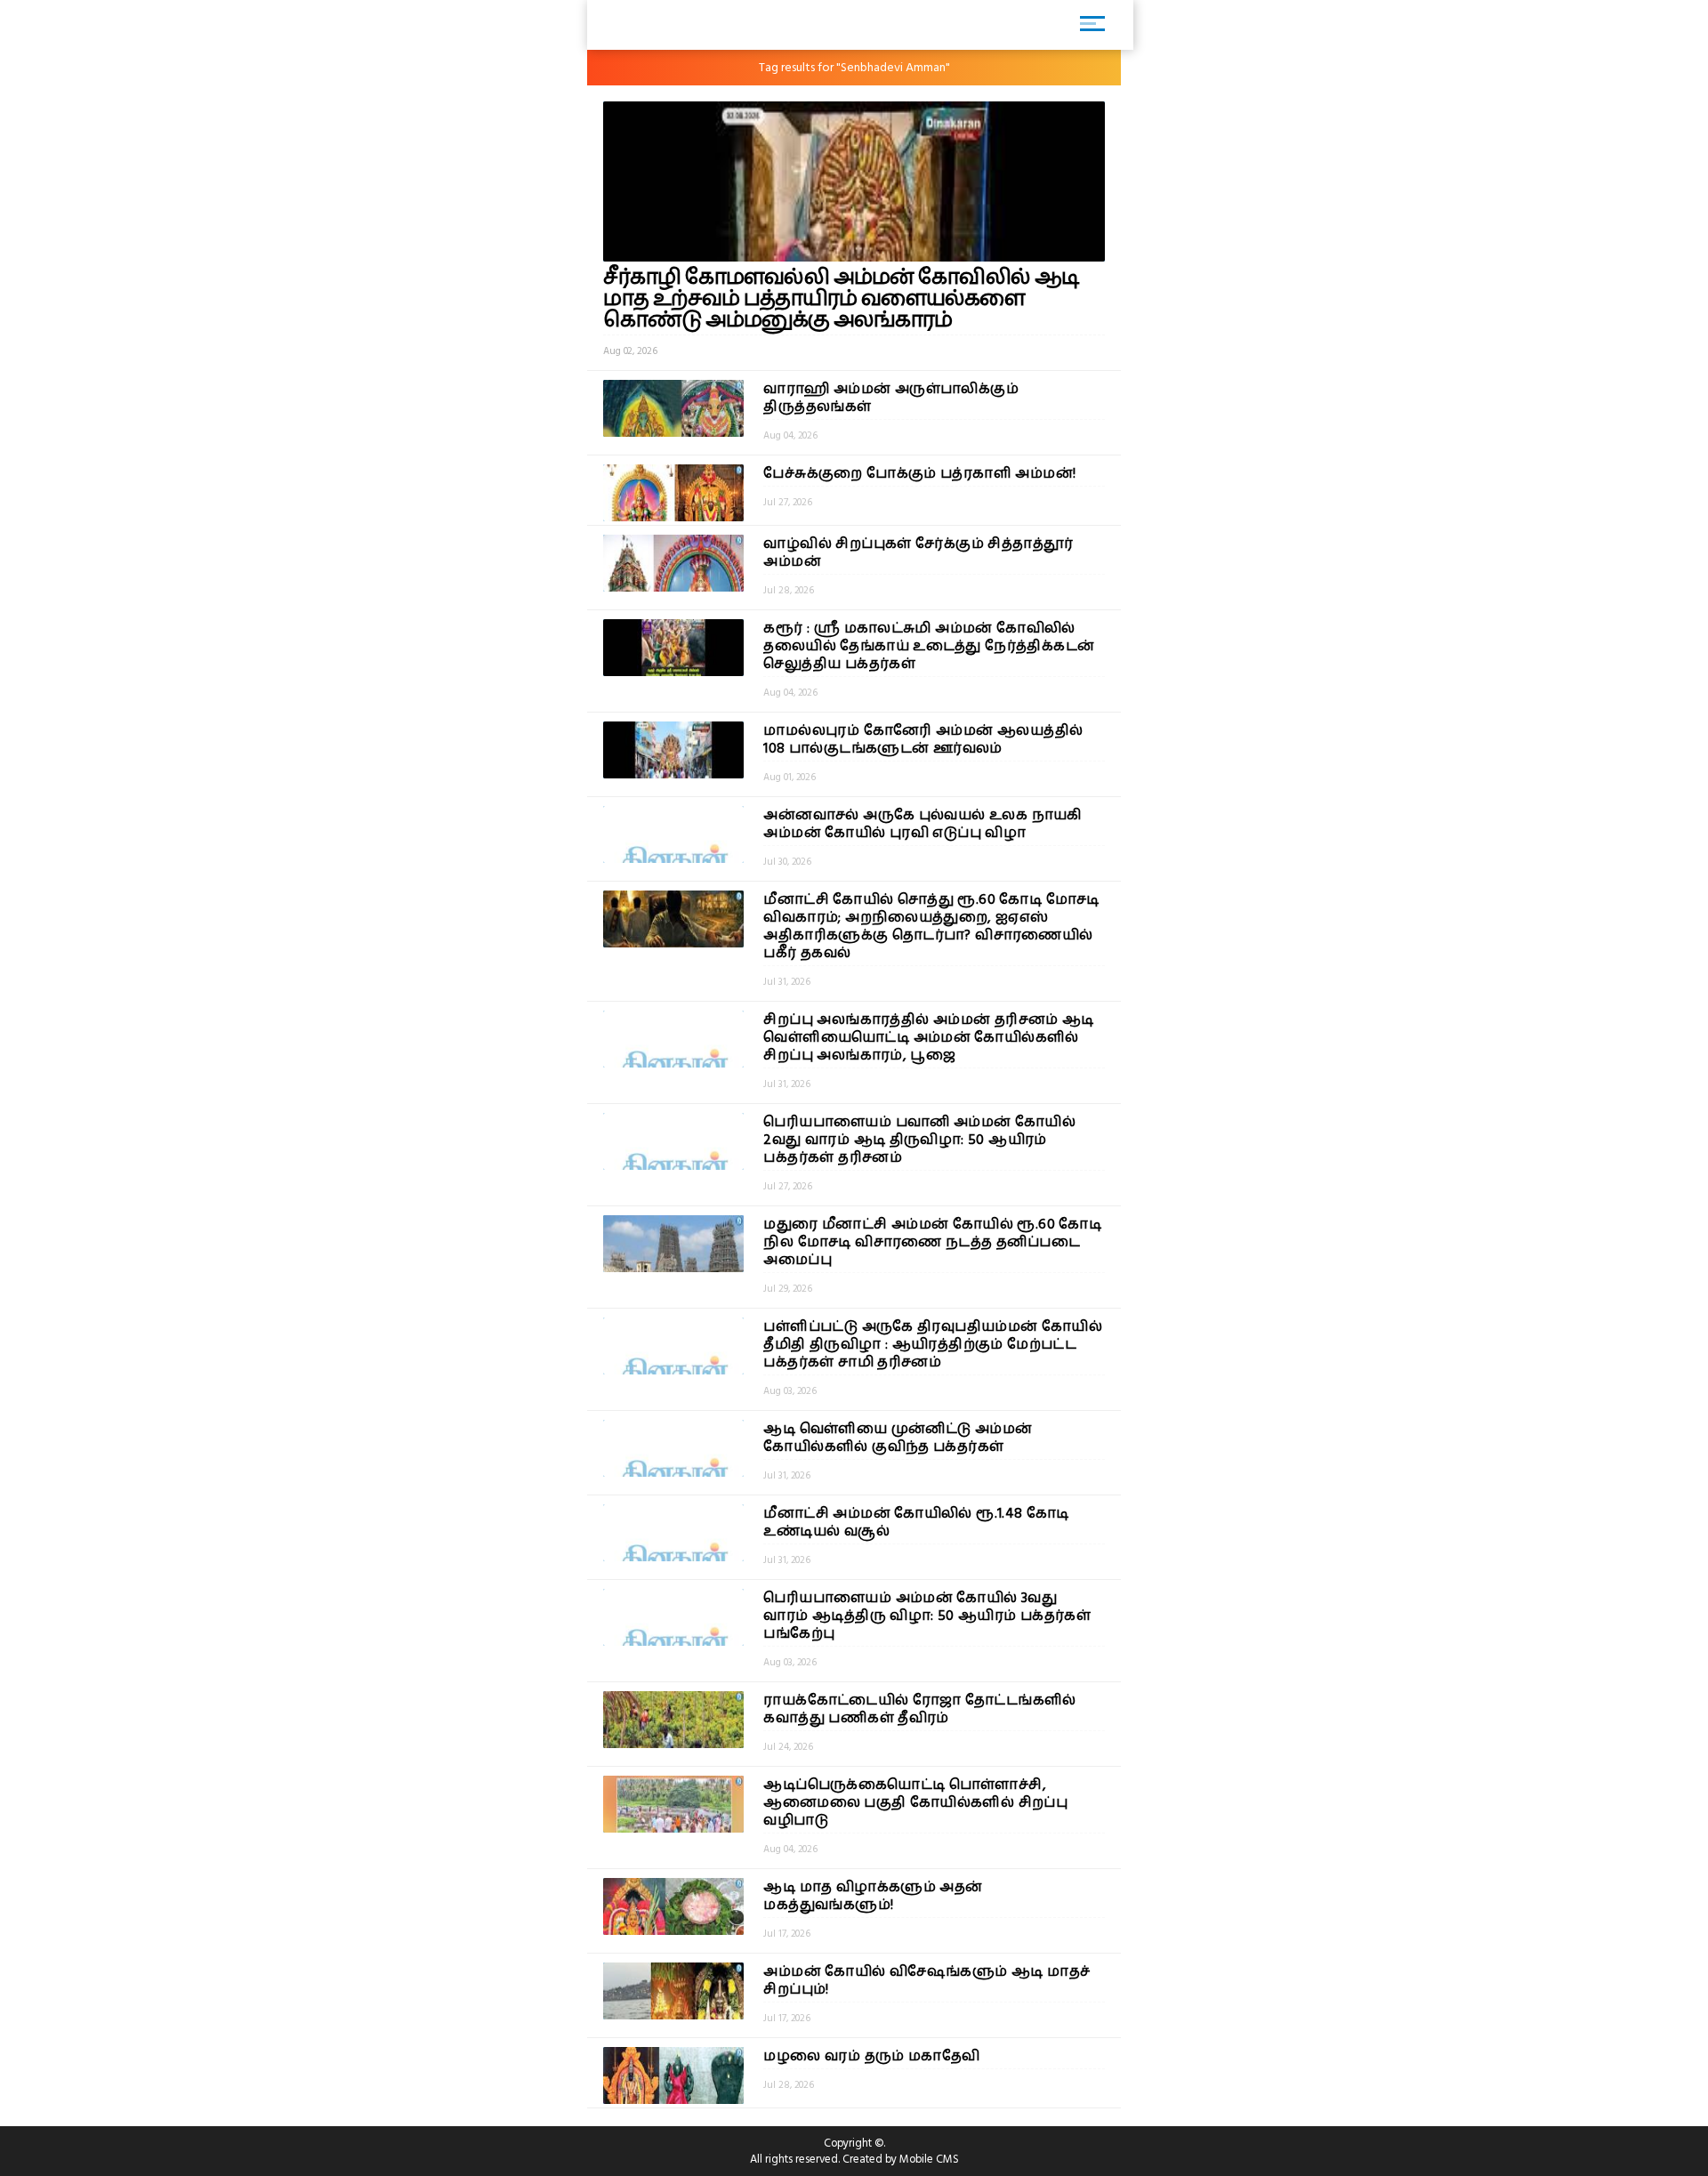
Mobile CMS (929, 2159)
